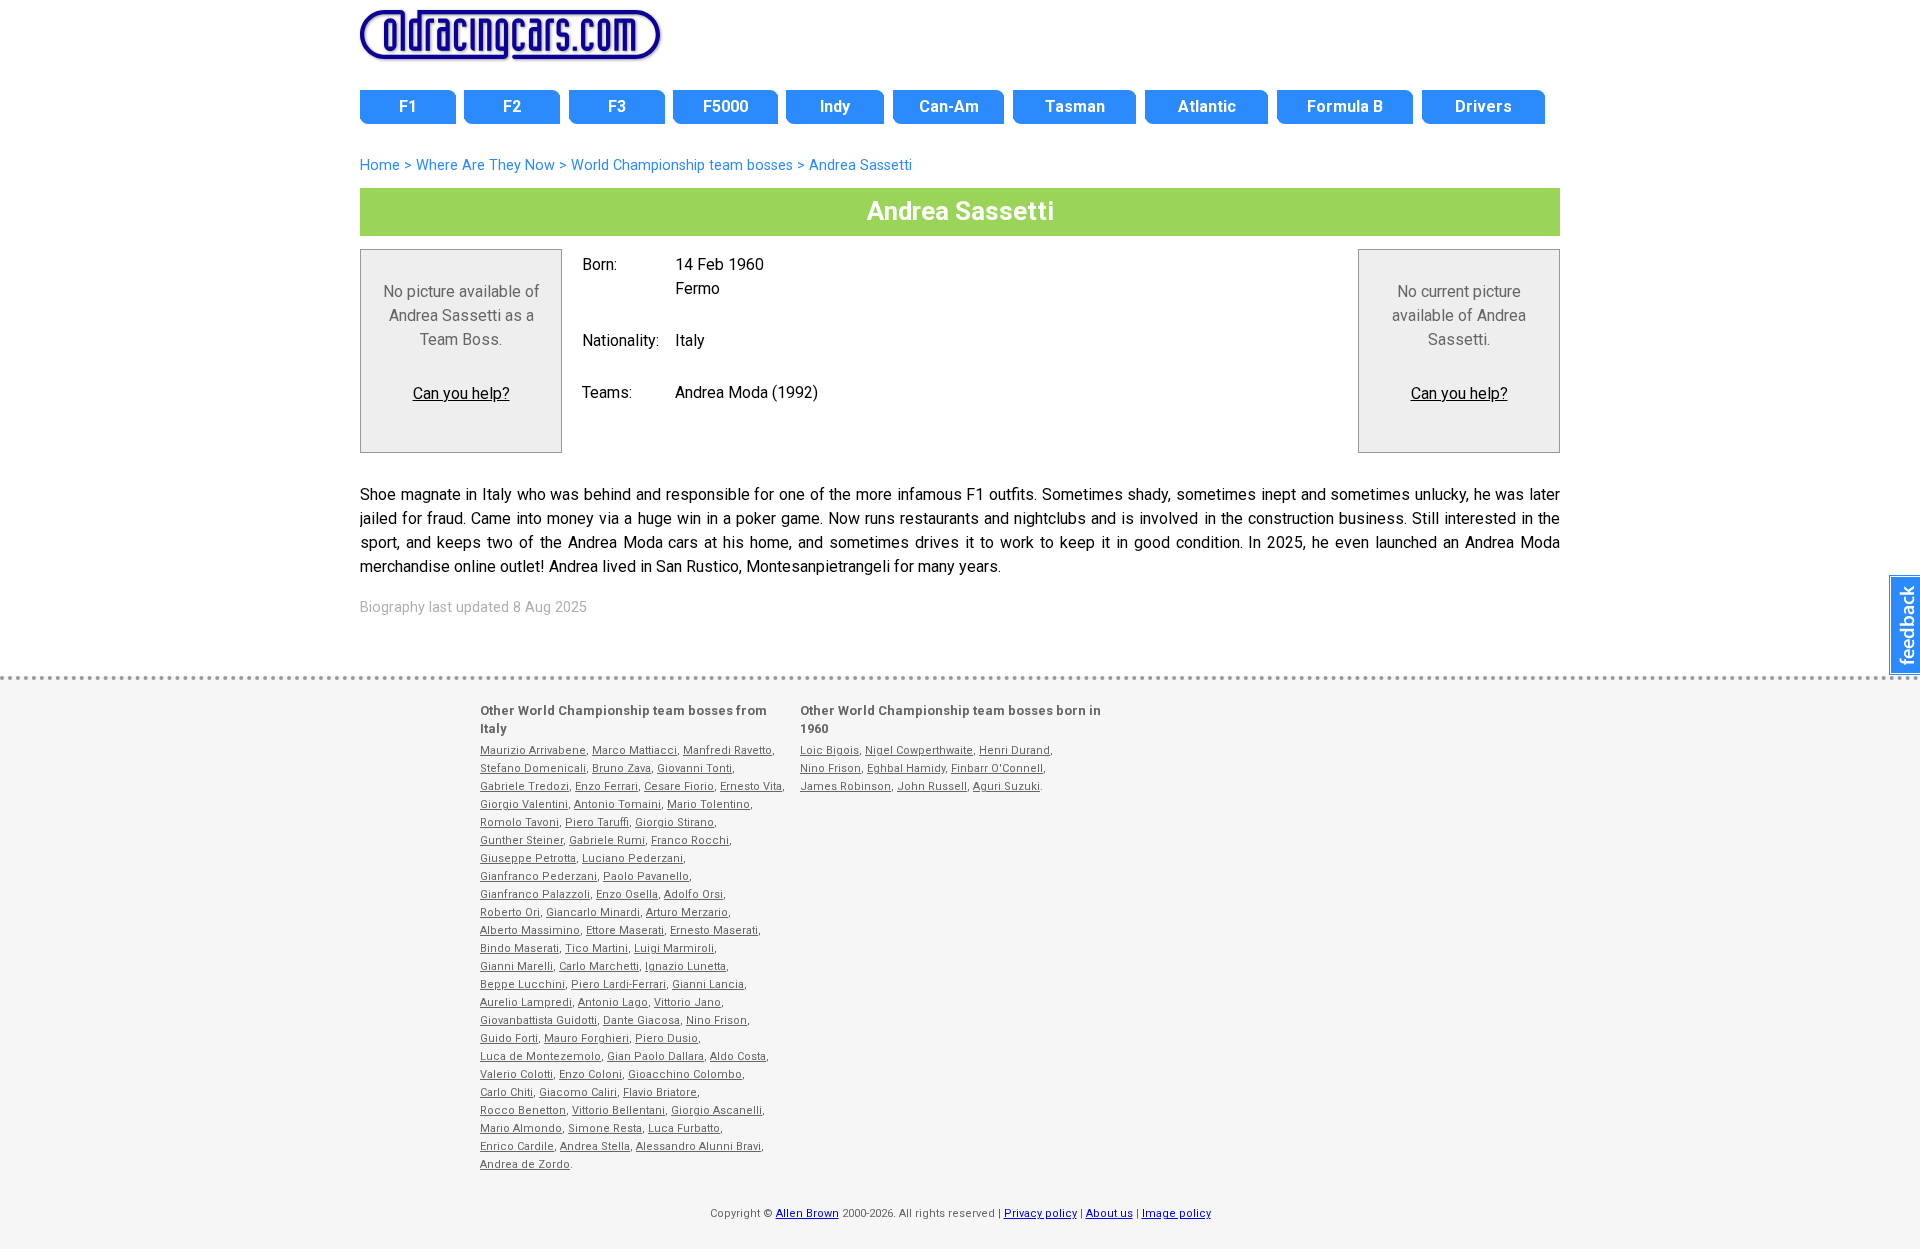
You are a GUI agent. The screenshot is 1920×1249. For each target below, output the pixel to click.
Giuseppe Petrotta (528, 858)
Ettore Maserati (625, 930)
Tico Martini (596, 948)
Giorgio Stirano (674, 822)
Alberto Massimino (530, 930)
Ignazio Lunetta (685, 966)
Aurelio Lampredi (526, 1002)
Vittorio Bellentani (618, 1110)
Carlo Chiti (506, 1092)
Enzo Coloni (590, 1074)
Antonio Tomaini (617, 804)
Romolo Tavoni (519, 822)
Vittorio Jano (687, 1002)
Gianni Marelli (516, 966)
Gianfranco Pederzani (538, 876)
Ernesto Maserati (714, 930)
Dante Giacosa (641, 1020)
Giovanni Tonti (694, 768)
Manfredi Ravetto (727, 750)
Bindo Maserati (519, 948)
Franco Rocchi (690, 840)
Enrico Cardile (517, 1146)
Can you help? (461, 393)
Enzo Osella (627, 894)
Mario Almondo (521, 1128)
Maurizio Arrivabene (533, 750)
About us (1109, 1213)
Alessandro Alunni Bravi (698, 1146)
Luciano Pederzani (632, 858)
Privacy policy (1040, 1213)
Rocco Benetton (523, 1110)
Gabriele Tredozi (524, 786)
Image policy (1176, 1213)
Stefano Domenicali (533, 768)
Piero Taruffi (597, 822)
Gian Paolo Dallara (655, 1056)
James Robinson (845, 786)
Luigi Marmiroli (674, 948)
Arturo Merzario (687, 912)
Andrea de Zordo (525, 1164)
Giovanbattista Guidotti (538, 1020)
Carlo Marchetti (599, 966)
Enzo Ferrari (606, 786)
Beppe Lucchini (522, 984)
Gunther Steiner (521, 840)
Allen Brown (807, 1213)
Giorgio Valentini (524, 804)
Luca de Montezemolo (540, 1056)
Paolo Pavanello (646, 876)
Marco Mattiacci (634, 750)
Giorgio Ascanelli (716, 1110)
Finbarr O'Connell (997, 768)
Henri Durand (1014, 750)
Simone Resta (605, 1128)
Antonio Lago (613, 1002)
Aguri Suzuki (1006, 786)
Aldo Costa (738, 1056)
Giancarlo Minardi (593, 912)
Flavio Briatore (660, 1092)
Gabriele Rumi (607, 840)
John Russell (932, 786)
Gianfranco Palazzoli (535, 894)
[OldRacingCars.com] (510, 48)
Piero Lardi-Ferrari (618, 984)
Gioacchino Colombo (685, 1074)
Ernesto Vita (751, 786)
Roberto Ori (510, 912)
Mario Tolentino (708, 804)
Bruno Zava (621, 768)
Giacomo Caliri (578, 1092)
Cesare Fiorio (679, 786)
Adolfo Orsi (693, 894)
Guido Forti (509, 1038)
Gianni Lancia (708, 984)
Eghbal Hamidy (906, 768)
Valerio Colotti (516, 1074)
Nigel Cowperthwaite (919, 750)
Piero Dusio (666, 1038)
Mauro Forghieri (586, 1038)
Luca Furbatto (684, 1128)
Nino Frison (716, 1020)
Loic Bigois (829, 750)
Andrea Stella (595, 1146)
